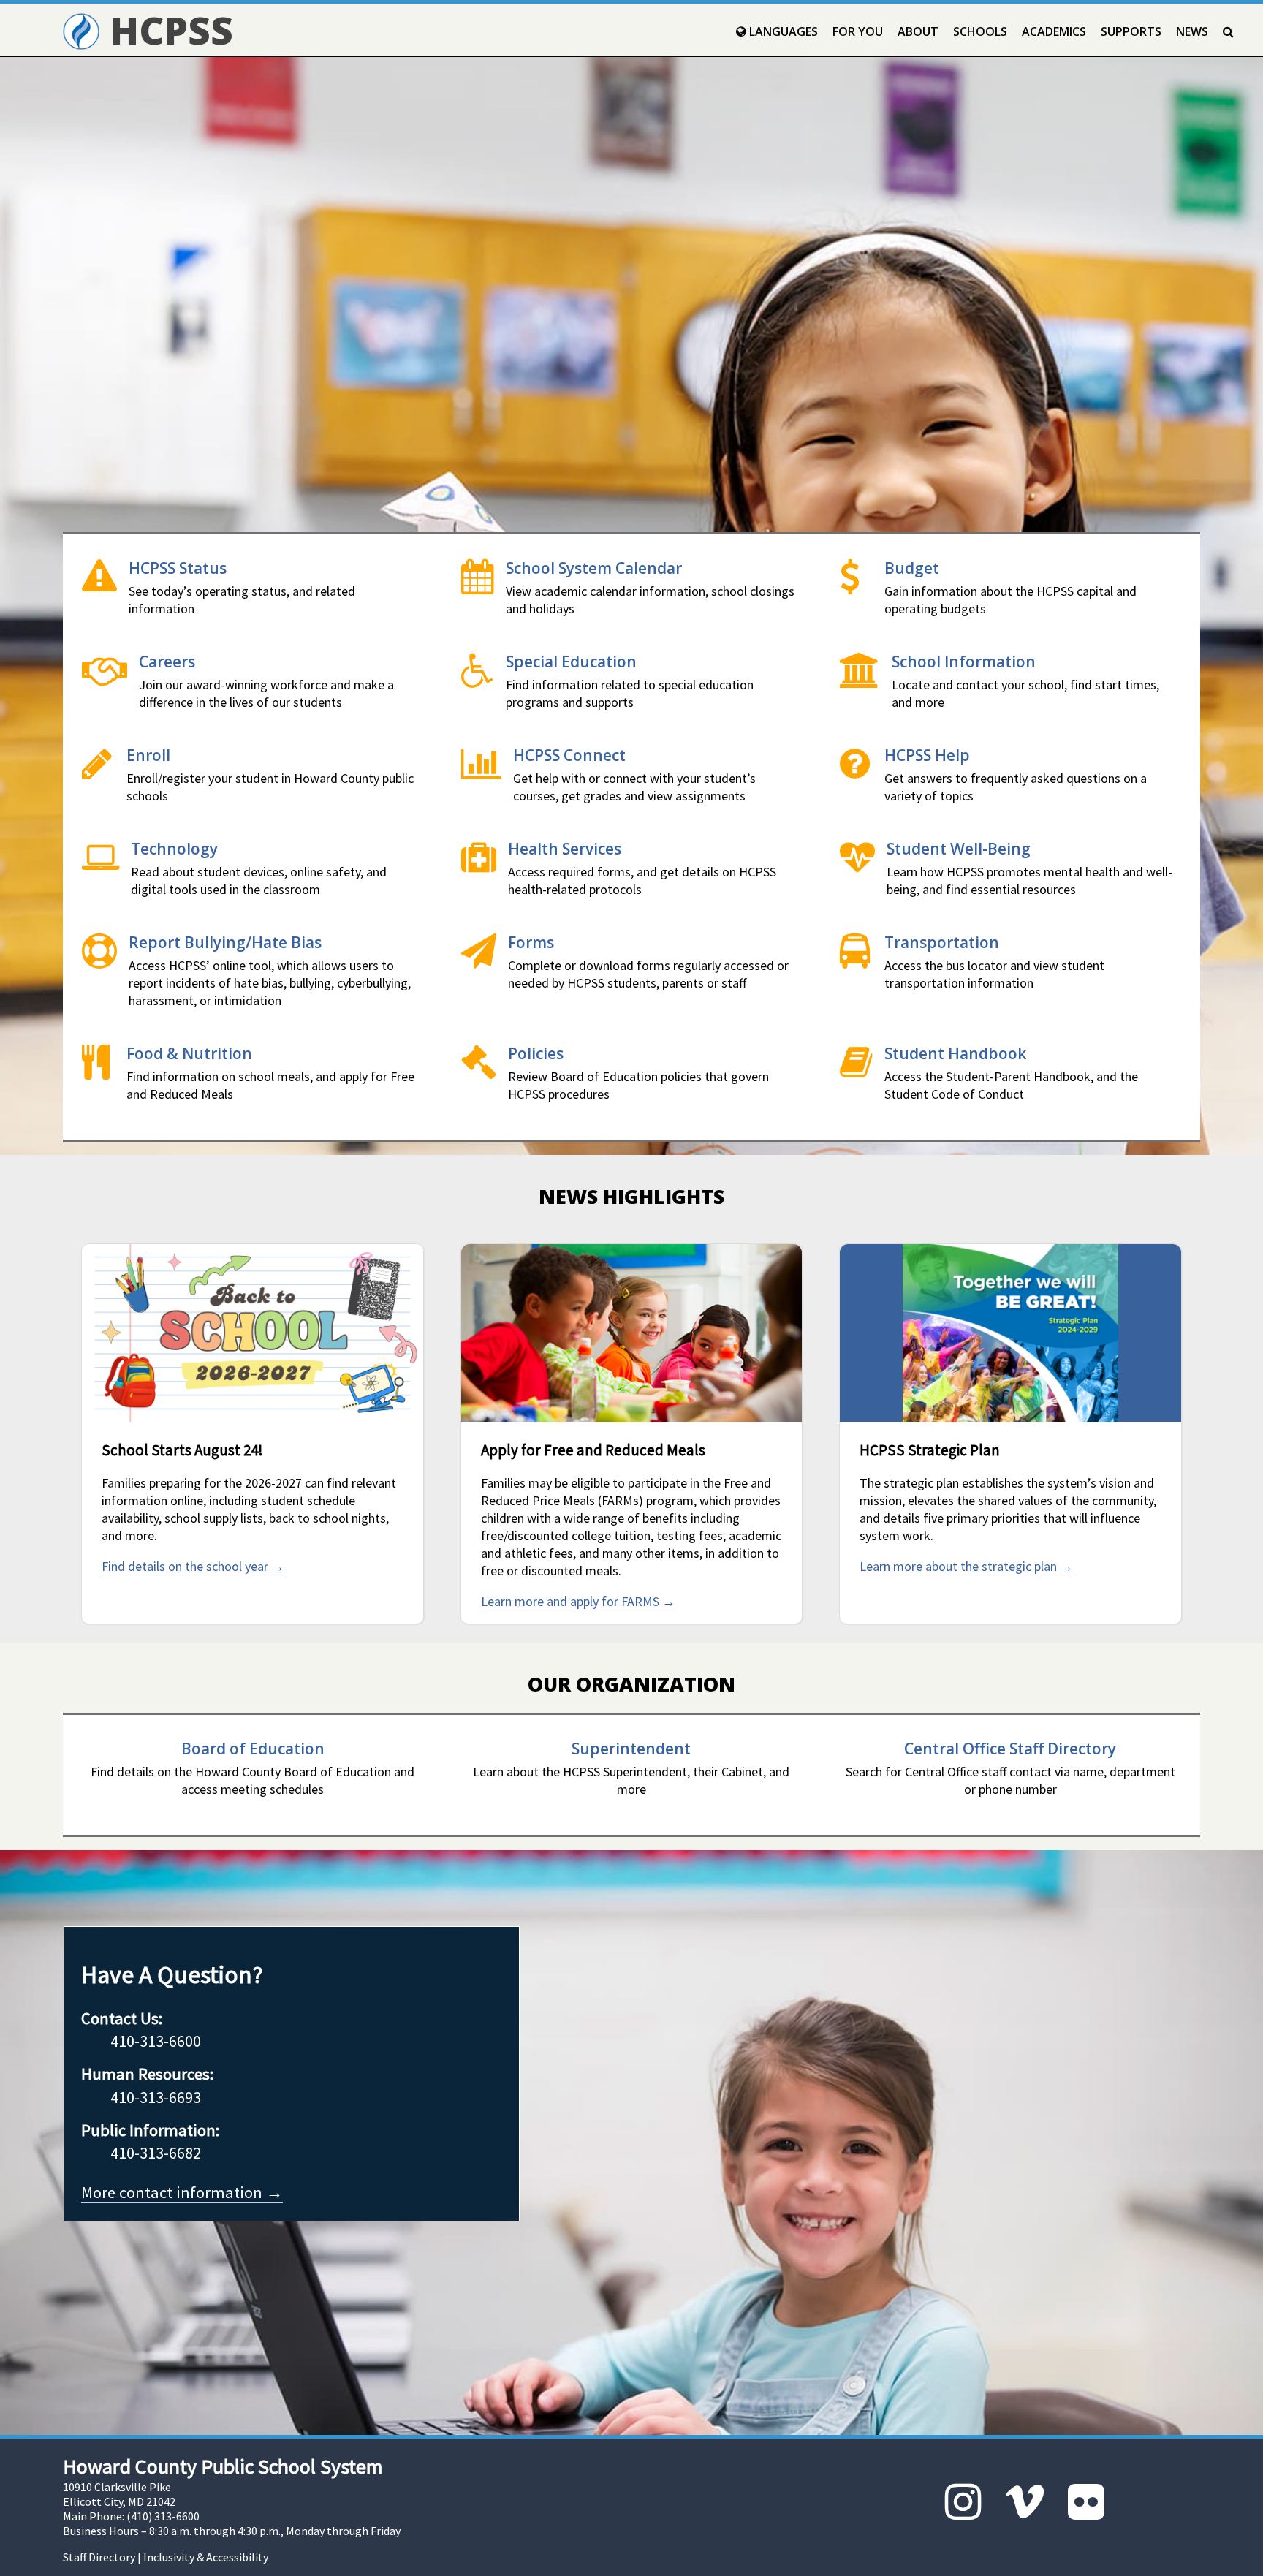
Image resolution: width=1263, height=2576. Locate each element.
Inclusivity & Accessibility (206, 2557)
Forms (531, 942)
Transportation (942, 942)
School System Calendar (594, 568)
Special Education (571, 661)
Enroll (148, 755)
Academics (1054, 31)
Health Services (565, 848)
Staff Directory (99, 2557)
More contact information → (182, 2192)
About (918, 31)
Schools (980, 31)
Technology (174, 848)
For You (858, 31)
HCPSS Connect (569, 755)
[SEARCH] (1228, 31)
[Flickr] (1086, 2502)
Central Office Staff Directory (1010, 1748)
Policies (536, 1053)
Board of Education (253, 1748)
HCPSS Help (927, 755)
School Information (964, 661)
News (1192, 31)
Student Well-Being (959, 848)
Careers (167, 661)
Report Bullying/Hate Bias (225, 942)
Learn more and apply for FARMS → (578, 1601)
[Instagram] (963, 2502)
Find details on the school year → (193, 1566)
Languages (782, 31)
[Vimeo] (1025, 2502)
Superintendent (631, 1748)
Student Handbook (955, 1053)
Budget (912, 568)
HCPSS (166, 30)
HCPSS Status (178, 568)
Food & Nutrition (189, 1053)
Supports (1131, 31)
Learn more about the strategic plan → (966, 1566)
